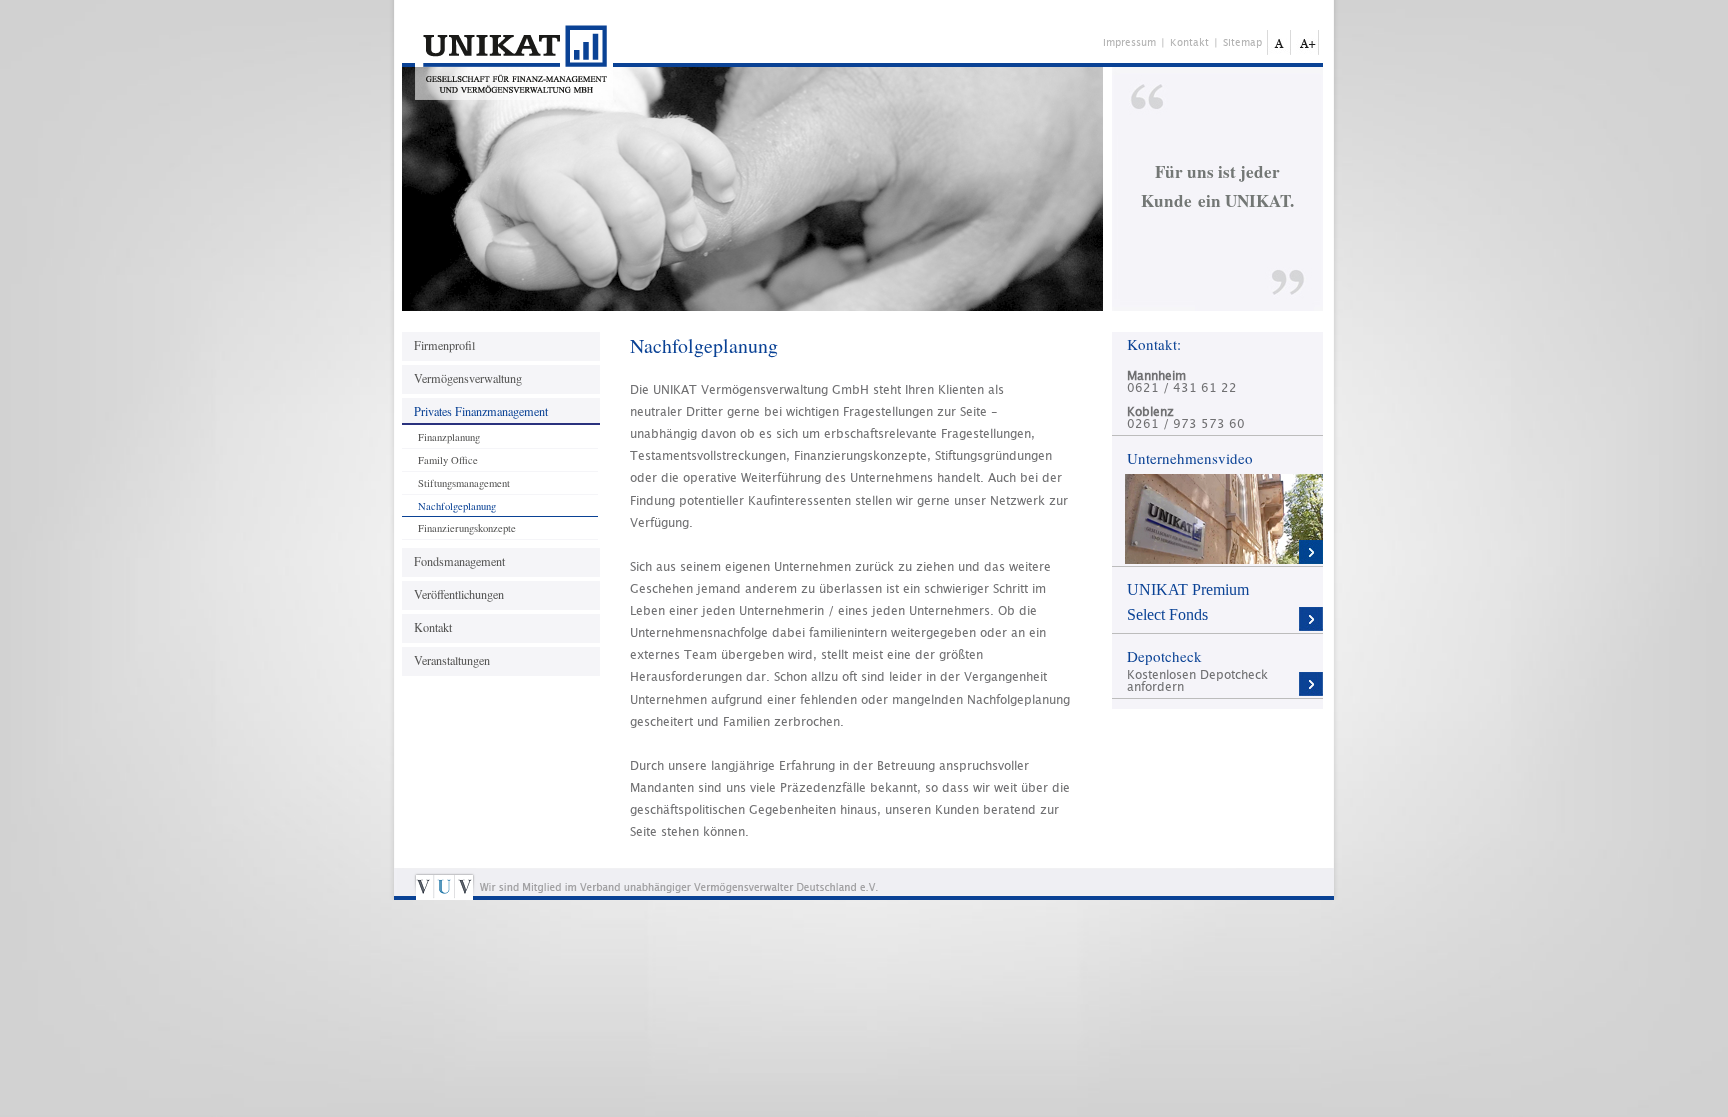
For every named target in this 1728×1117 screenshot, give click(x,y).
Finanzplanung (449, 437)
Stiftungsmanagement (464, 483)
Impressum (1129, 43)
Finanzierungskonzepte (467, 528)
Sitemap (1242, 43)
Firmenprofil (444, 345)
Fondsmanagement (459, 561)
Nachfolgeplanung (457, 506)
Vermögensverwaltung (468, 378)
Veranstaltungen (452, 660)
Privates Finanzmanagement (481, 411)
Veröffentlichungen (459, 594)
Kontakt (433, 627)
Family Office (448, 460)
